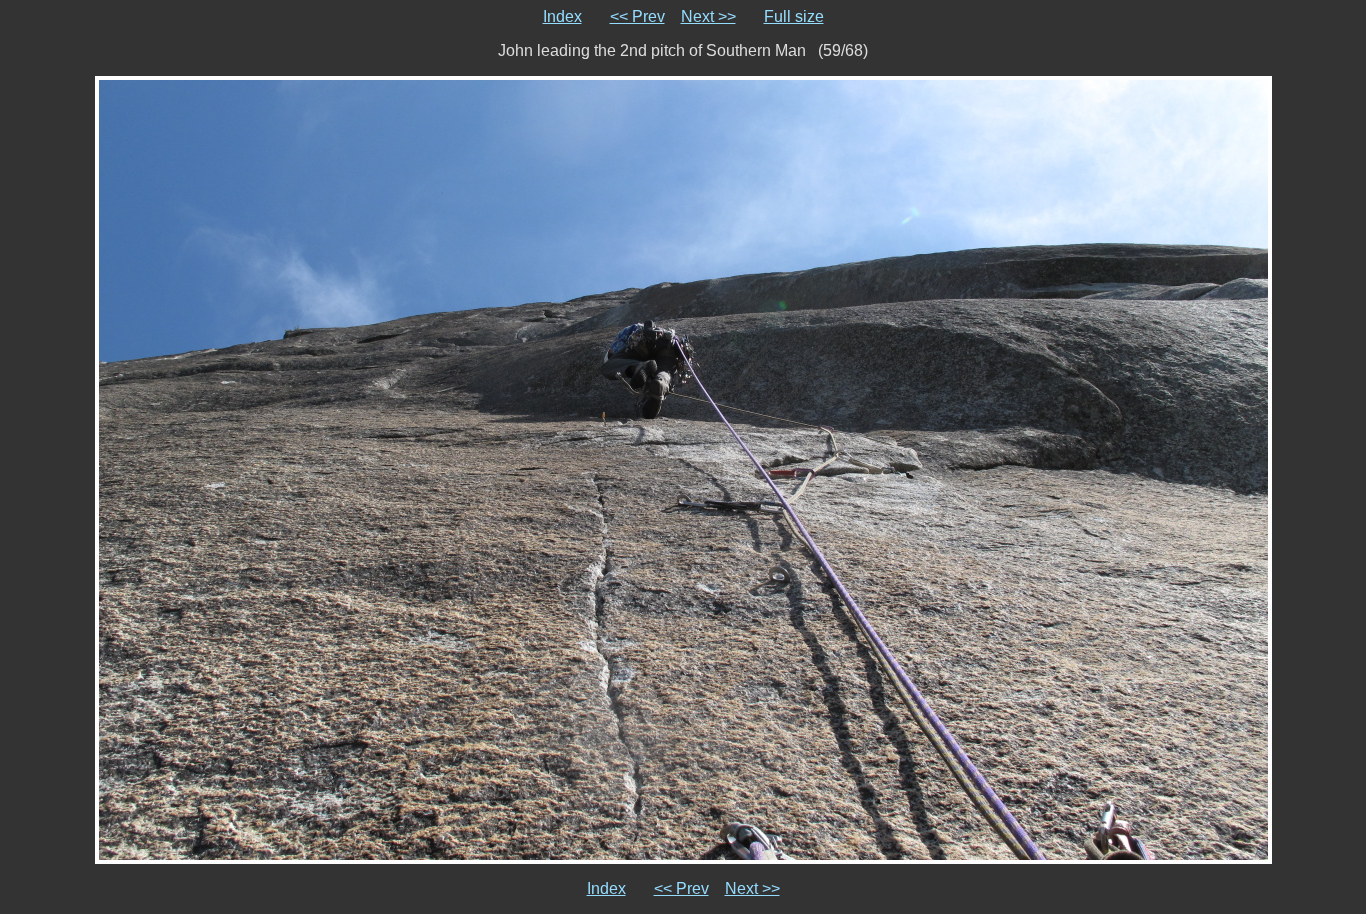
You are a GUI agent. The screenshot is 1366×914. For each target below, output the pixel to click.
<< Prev (637, 16)
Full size (794, 16)
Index (562, 16)
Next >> (708, 16)
